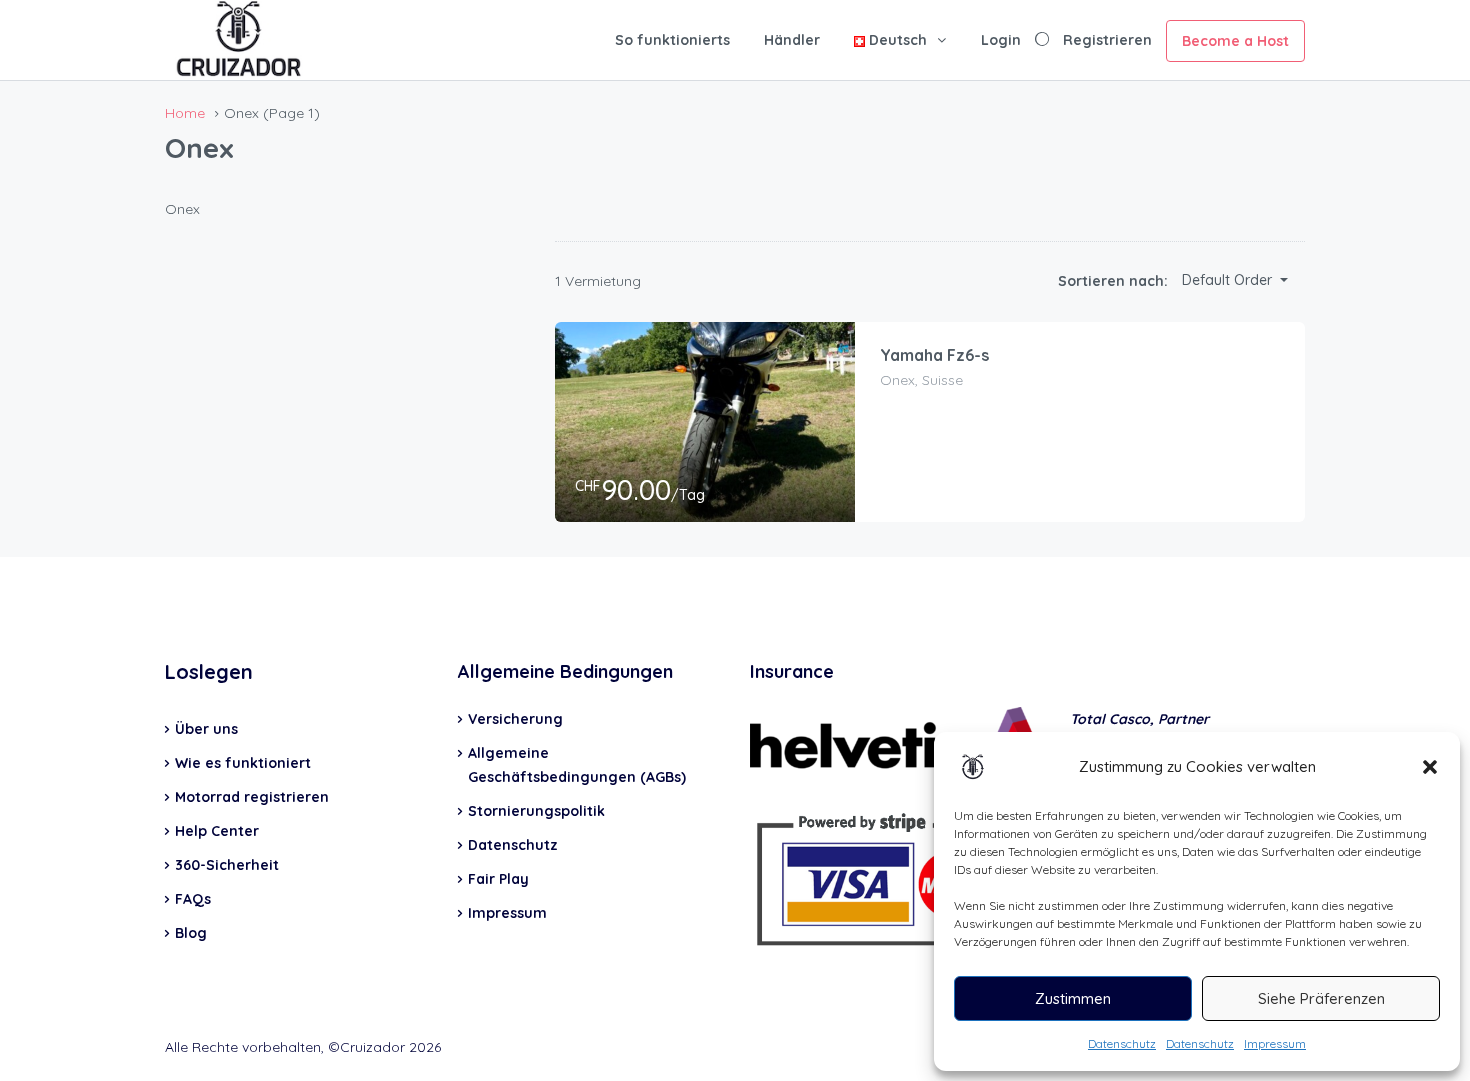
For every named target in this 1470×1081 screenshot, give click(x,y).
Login (1001, 40)
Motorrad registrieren (252, 797)
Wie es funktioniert (243, 763)
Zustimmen (1073, 998)
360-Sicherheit (227, 865)
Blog (191, 933)
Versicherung (515, 719)
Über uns (206, 729)
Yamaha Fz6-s (934, 355)
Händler (792, 40)
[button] (1430, 767)
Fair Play (498, 879)
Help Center (217, 831)
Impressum (1275, 1043)
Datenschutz (1122, 1043)
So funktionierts (672, 40)
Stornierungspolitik (536, 811)
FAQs (193, 899)
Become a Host (1235, 41)
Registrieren (1107, 40)
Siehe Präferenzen (1321, 998)
